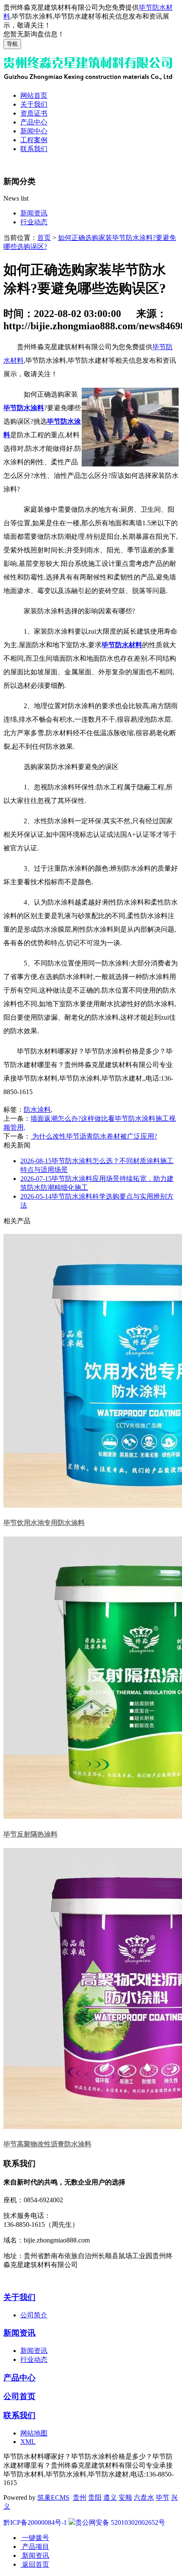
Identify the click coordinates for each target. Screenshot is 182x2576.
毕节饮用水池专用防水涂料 (44, 1523)
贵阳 (95, 2497)
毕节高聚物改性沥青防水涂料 (47, 2144)
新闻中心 (34, 131)
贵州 (80, 2497)
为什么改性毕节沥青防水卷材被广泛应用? (94, 1136)
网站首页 (34, 95)
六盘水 (144, 2497)
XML (28, 2442)
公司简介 (34, 2315)
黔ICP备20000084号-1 (35, 2522)
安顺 (125, 2497)
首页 (44, 238)
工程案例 (34, 140)
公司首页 (19, 2396)
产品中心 (34, 122)
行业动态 (34, 222)
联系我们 (34, 149)
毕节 (163, 2497)
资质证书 (34, 113)
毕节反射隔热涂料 (30, 1834)
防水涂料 (37, 1110)
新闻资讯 (34, 213)
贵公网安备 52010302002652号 (120, 2522)
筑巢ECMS (53, 2497)
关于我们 (34, 104)
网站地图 (34, 2433)
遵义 (110, 2497)
